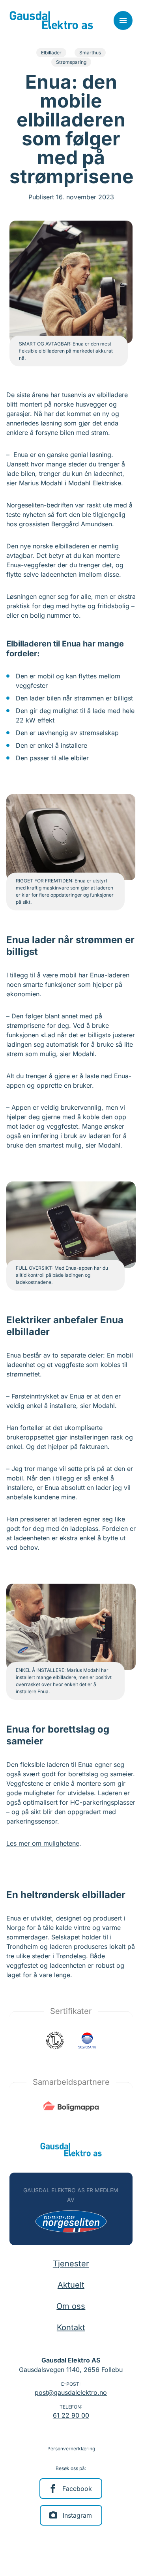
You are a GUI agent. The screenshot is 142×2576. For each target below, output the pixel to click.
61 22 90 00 (71, 2415)
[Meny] (123, 20)
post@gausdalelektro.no (71, 2392)
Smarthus (90, 53)
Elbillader (51, 53)
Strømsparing (71, 62)
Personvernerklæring (71, 2449)
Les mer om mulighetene (43, 1843)
